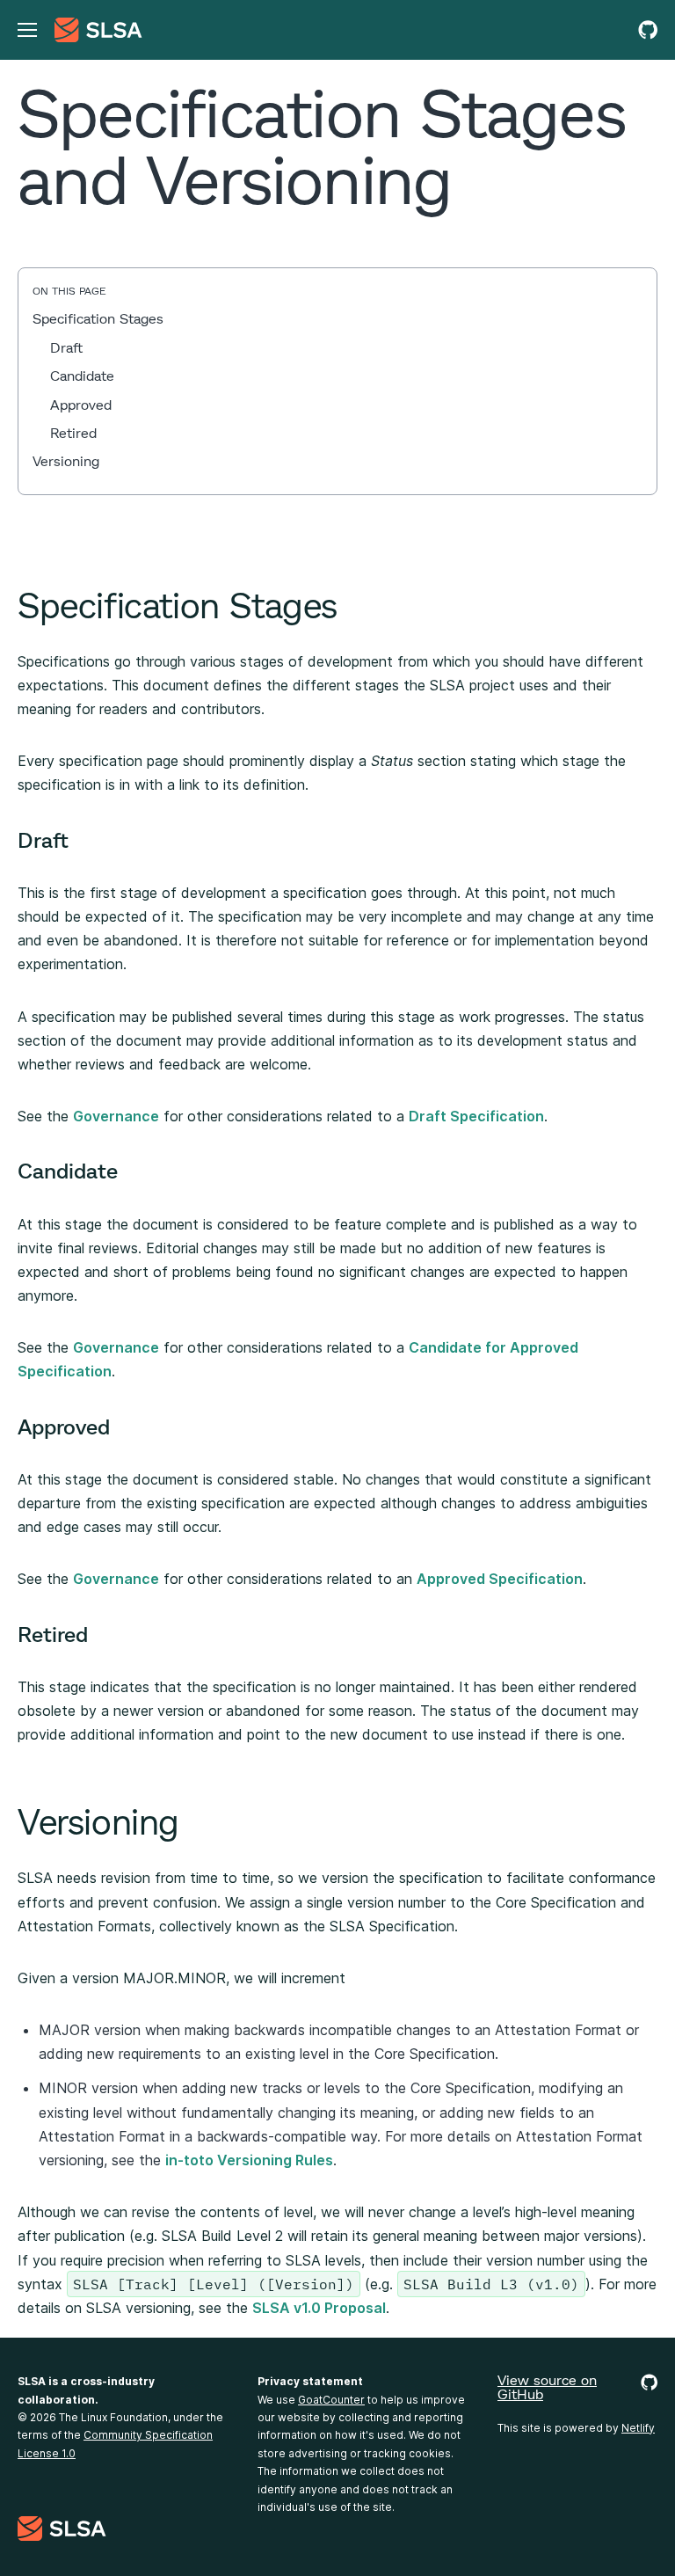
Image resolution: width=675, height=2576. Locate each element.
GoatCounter (331, 2400)
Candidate (82, 375)
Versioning (66, 460)
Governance (116, 1116)
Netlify (638, 2428)
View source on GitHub (547, 2387)
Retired (73, 432)
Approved (81, 404)
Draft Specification (476, 1116)
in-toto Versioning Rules (249, 2160)
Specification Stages (98, 318)
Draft (66, 347)
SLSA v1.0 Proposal (319, 2308)
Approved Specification (500, 1579)
